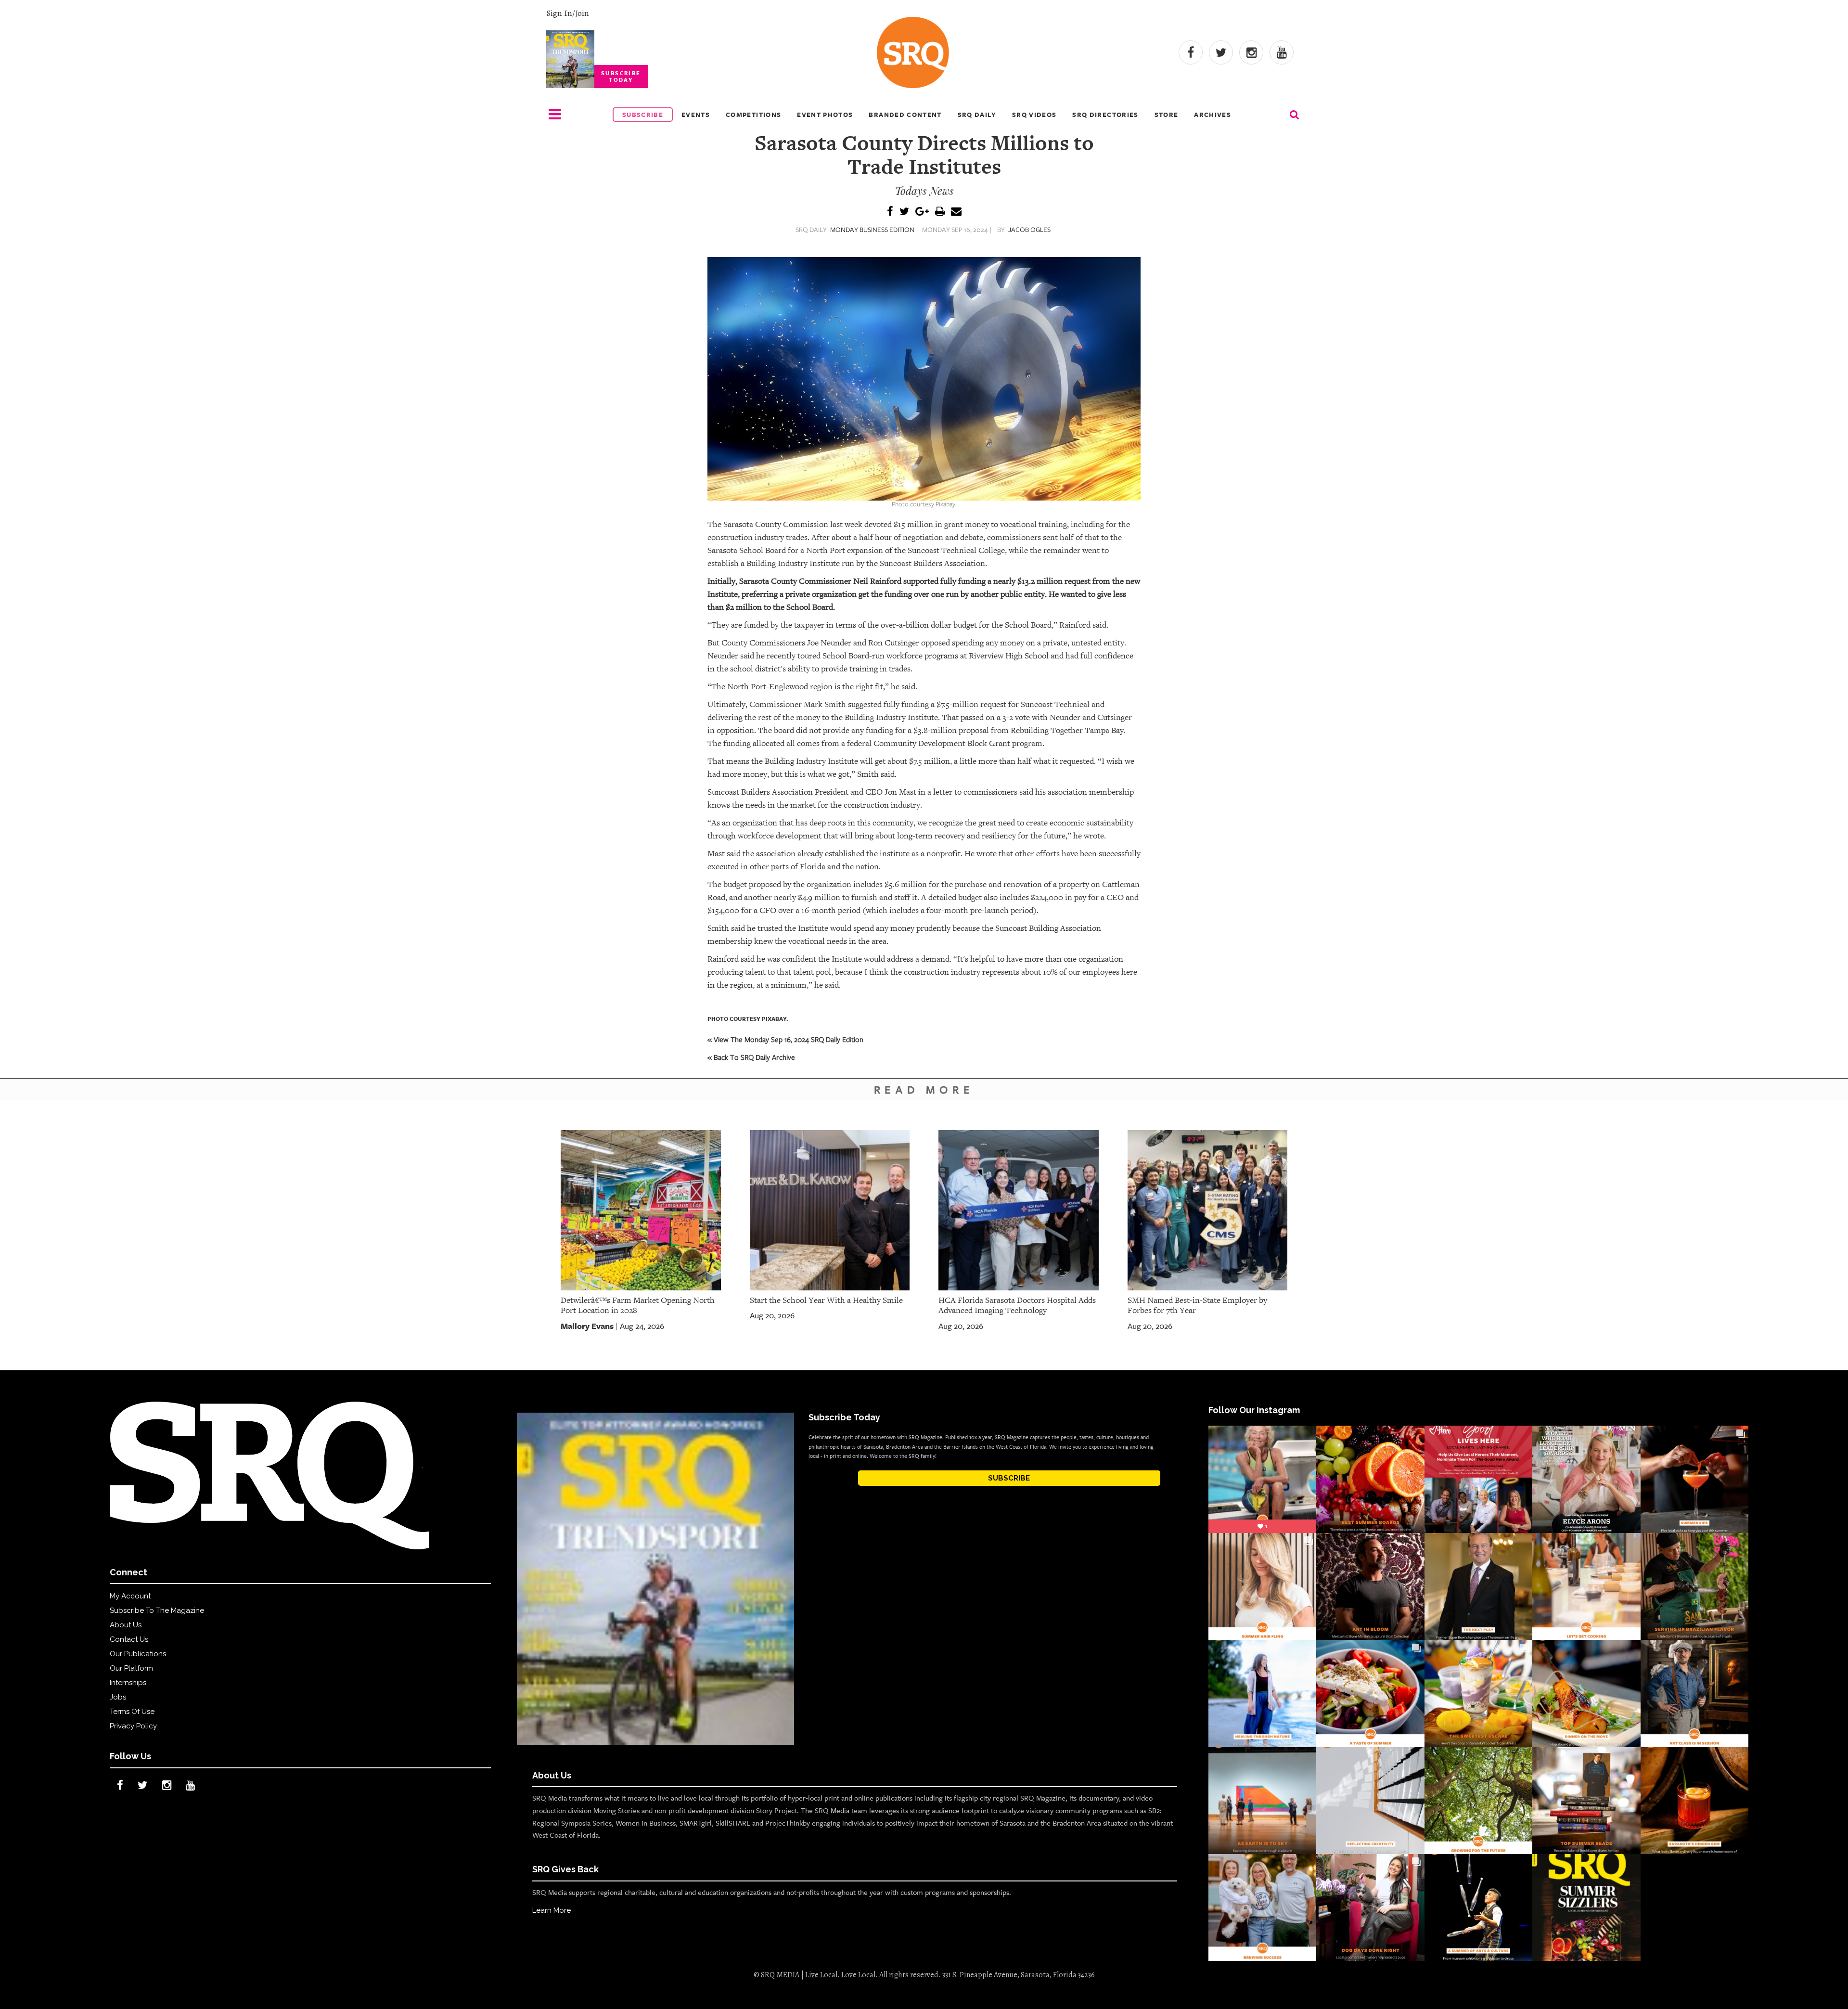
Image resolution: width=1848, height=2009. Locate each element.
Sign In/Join (568, 13)
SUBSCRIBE (1009, 1478)
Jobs (118, 1697)
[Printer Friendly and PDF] (940, 212)
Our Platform (131, 1668)
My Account (130, 1596)
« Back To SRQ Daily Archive (751, 1057)
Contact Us (129, 1639)
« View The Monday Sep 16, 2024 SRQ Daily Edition (785, 1039)
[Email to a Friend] (956, 212)
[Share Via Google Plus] (922, 212)
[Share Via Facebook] (890, 212)
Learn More (552, 1910)
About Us (126, 1625)
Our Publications (138, 1654)
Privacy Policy (133, 1726)
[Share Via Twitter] (904, 212)
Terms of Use (132, 1712)
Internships (128, 1683)
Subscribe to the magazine (157, 1610)
